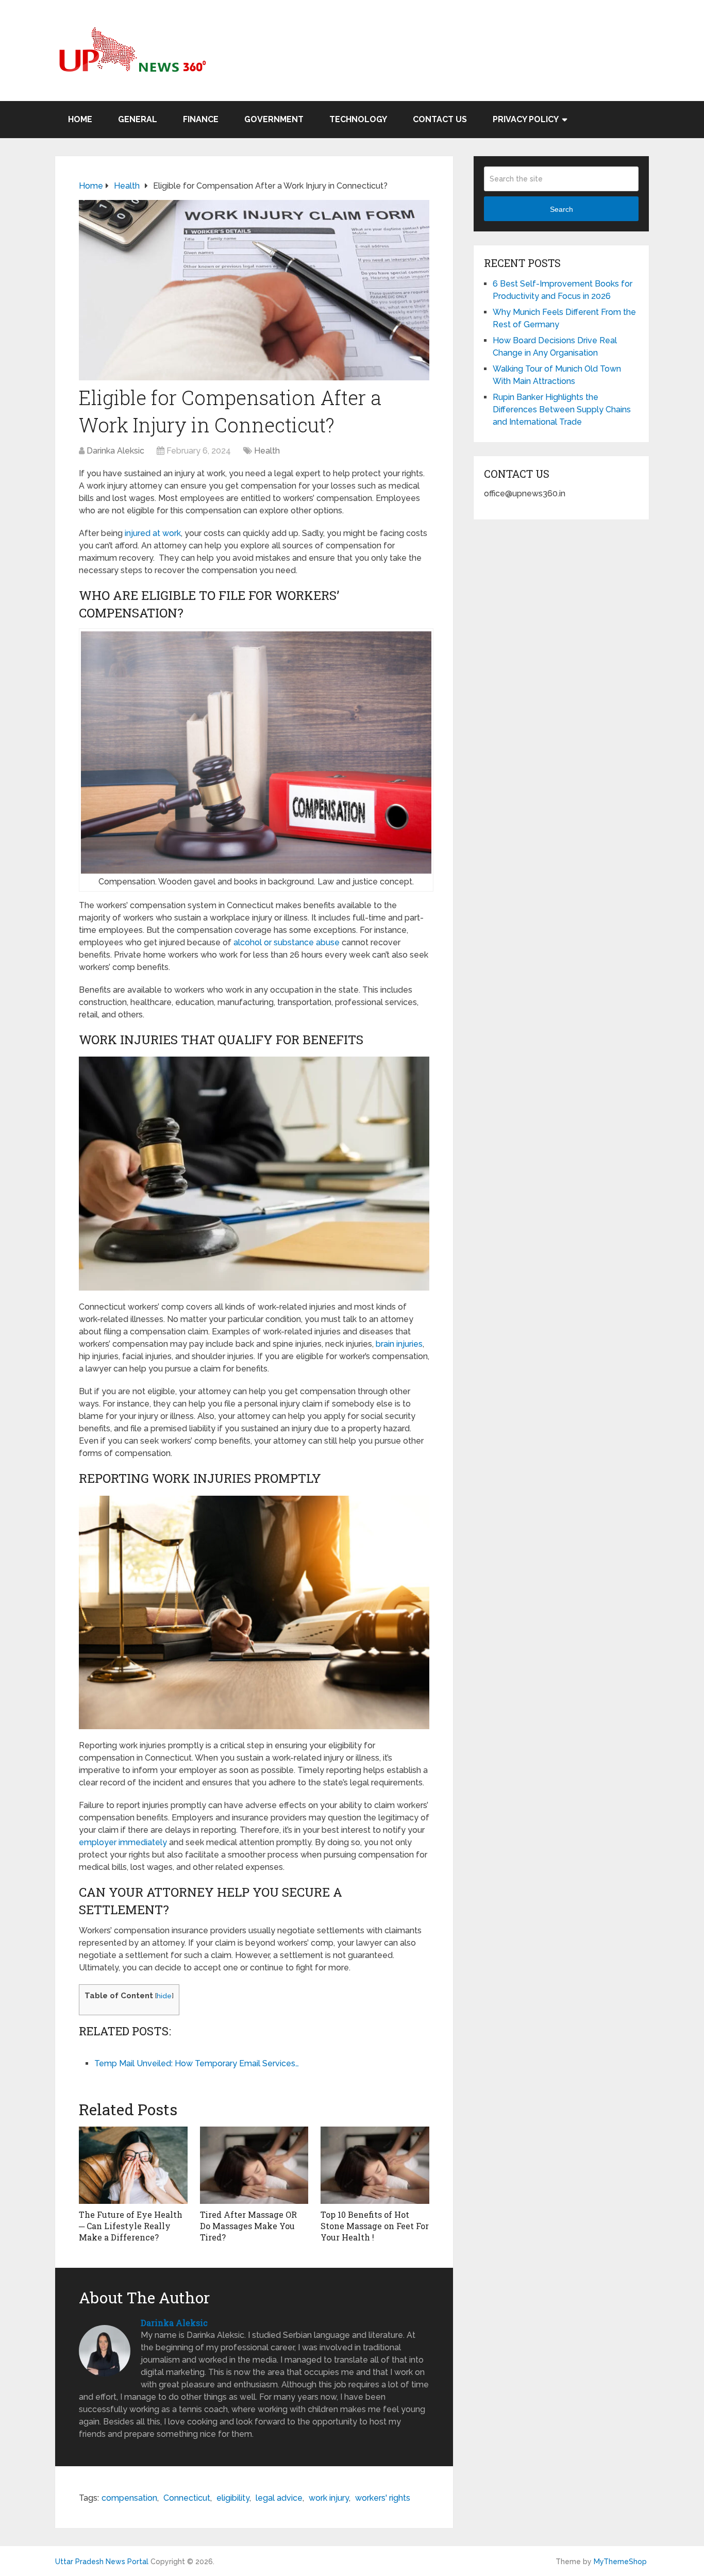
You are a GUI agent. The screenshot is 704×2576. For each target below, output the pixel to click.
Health (267, 451)
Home (80, 119)
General (138, 119)
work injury (329, 2498)
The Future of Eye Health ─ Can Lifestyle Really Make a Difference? (131, 2226)
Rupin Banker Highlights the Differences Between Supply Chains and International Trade (562, 409)
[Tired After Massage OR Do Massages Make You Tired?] (254, 2165)
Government (274, 119)
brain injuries (399, 1344)
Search (561, 209)
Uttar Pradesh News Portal (102, 2562)
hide (164, 1996)
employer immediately (123, 1842)
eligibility (233, 2498)
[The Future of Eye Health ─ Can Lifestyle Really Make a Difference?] (133, 2165)
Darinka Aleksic (115, 451)
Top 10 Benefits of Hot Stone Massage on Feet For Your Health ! (375, 2226)
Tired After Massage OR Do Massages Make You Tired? (248, 2226)
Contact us (440, 119)
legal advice (279, 2498)
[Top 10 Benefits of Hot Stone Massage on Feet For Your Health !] (375, 2165)
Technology (358, 119)
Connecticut (187, 2498)
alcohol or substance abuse (287, 942)
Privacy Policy (526, 119)
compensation (129, 2498)
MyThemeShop (620, 2562)
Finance (201, 119)
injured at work (153, 533)
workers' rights (383, 2498)
